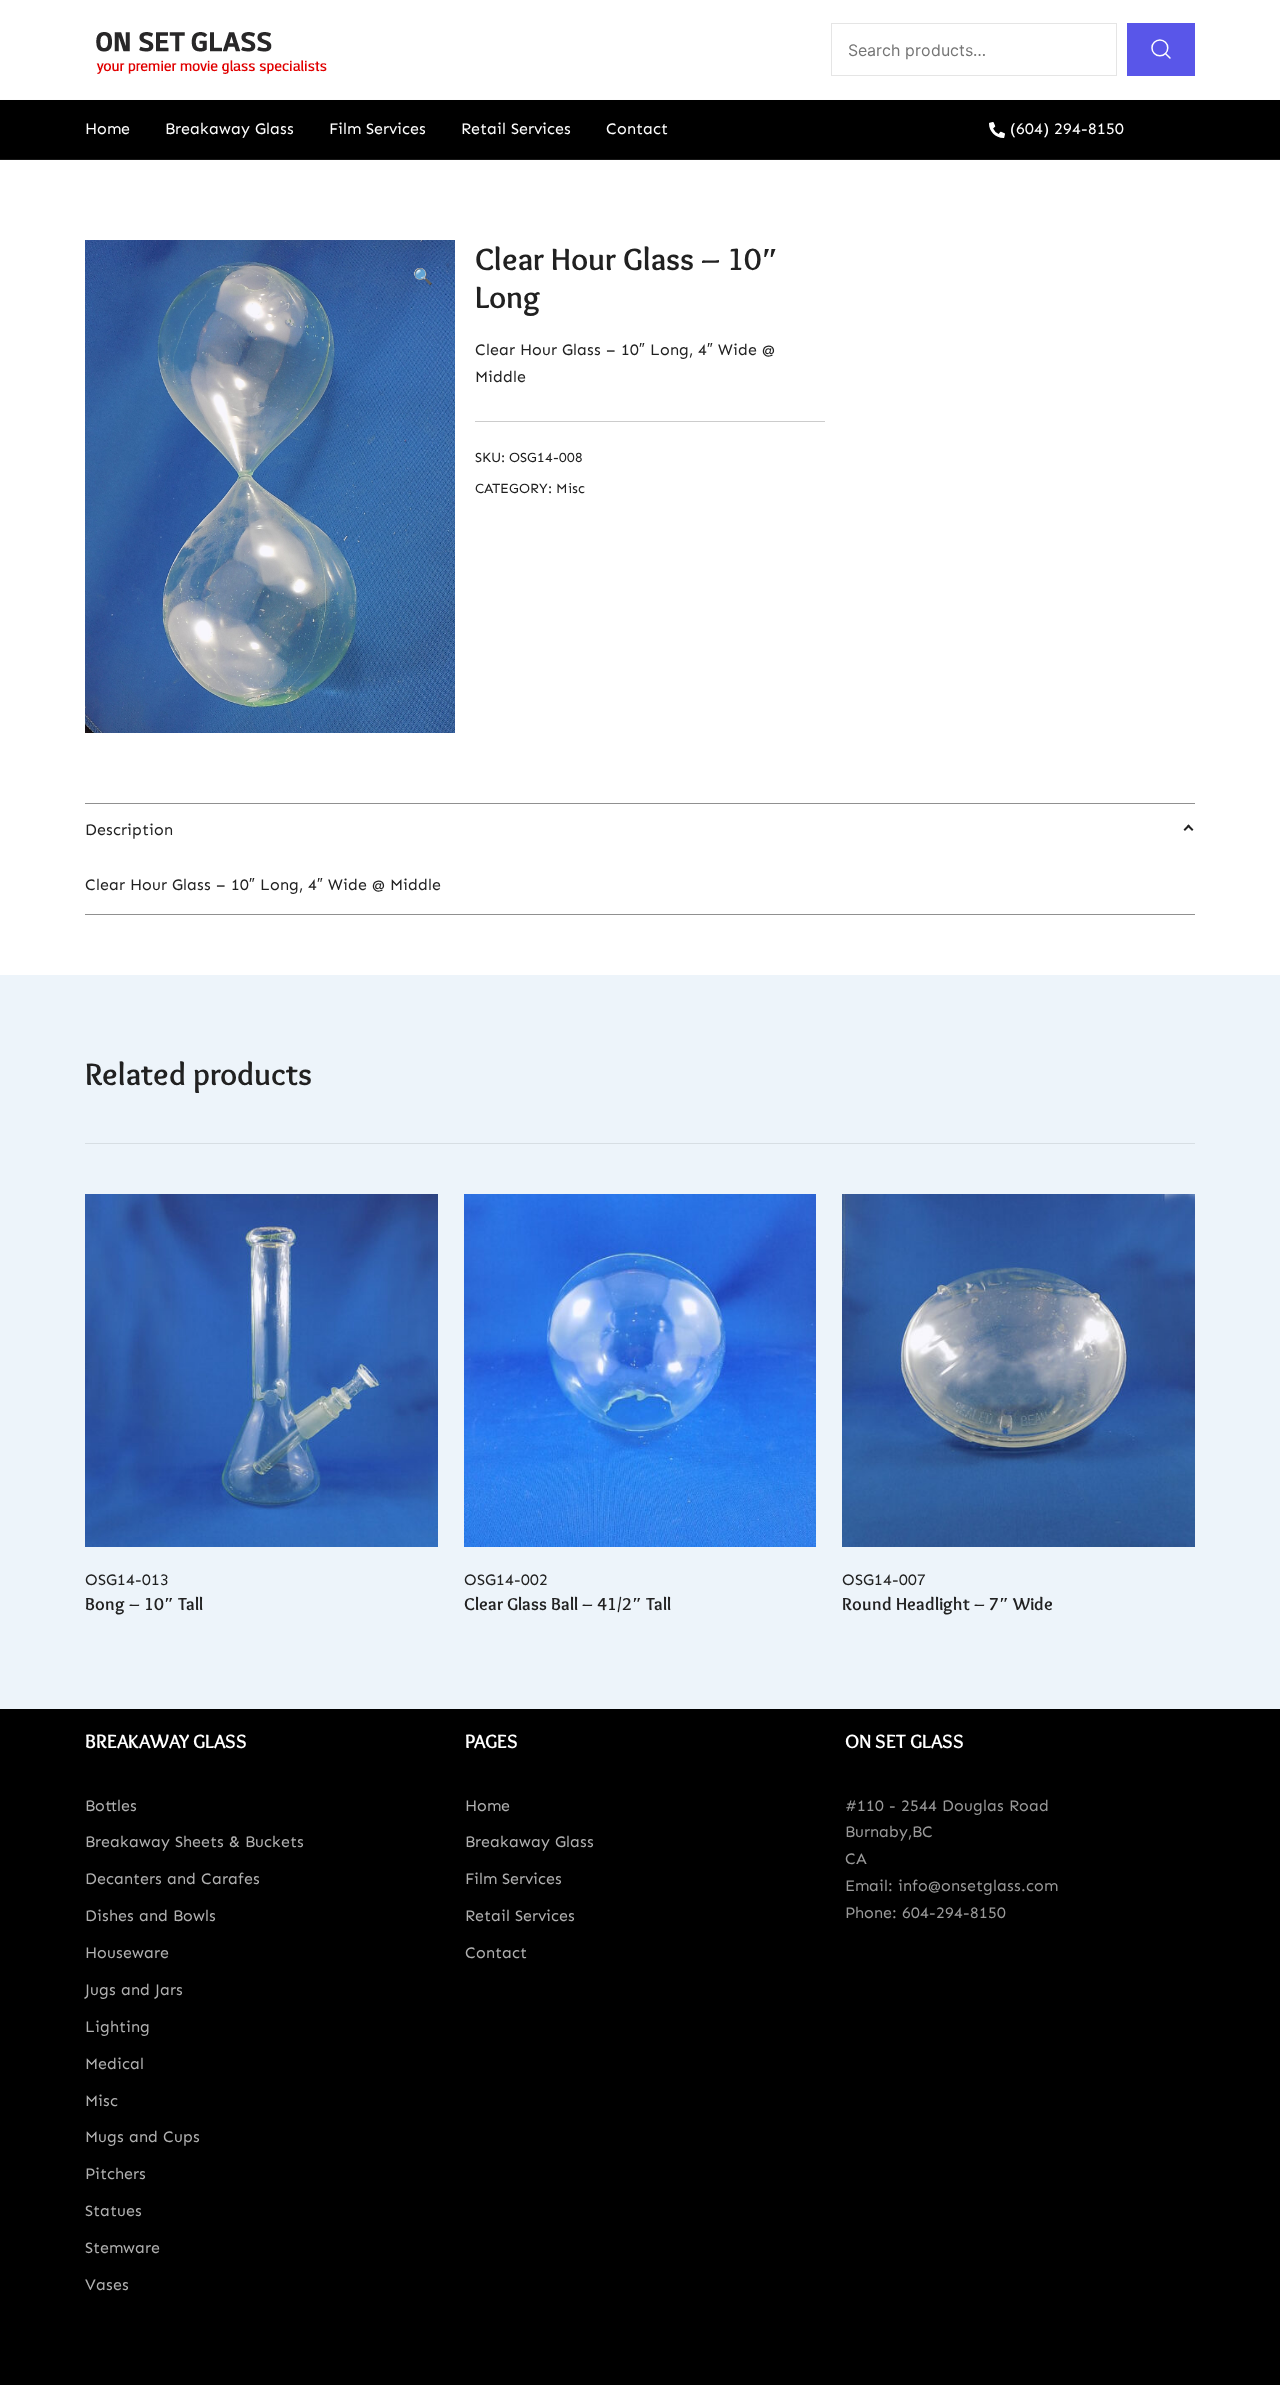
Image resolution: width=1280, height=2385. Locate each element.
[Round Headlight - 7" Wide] (1018, 1370)
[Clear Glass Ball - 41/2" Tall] (640, 1370)
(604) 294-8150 (1067, 128)
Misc (570, 488)
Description (129, 829)
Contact (637, 128)
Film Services (377, 128)
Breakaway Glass (229, 128)
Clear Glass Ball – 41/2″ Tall (567, 1604)
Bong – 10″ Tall (144, 1604)
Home (107, 128)
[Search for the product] (1161, 49)
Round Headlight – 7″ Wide (947, 1604)
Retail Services (516, 128)
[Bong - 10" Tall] (261, 1370)
